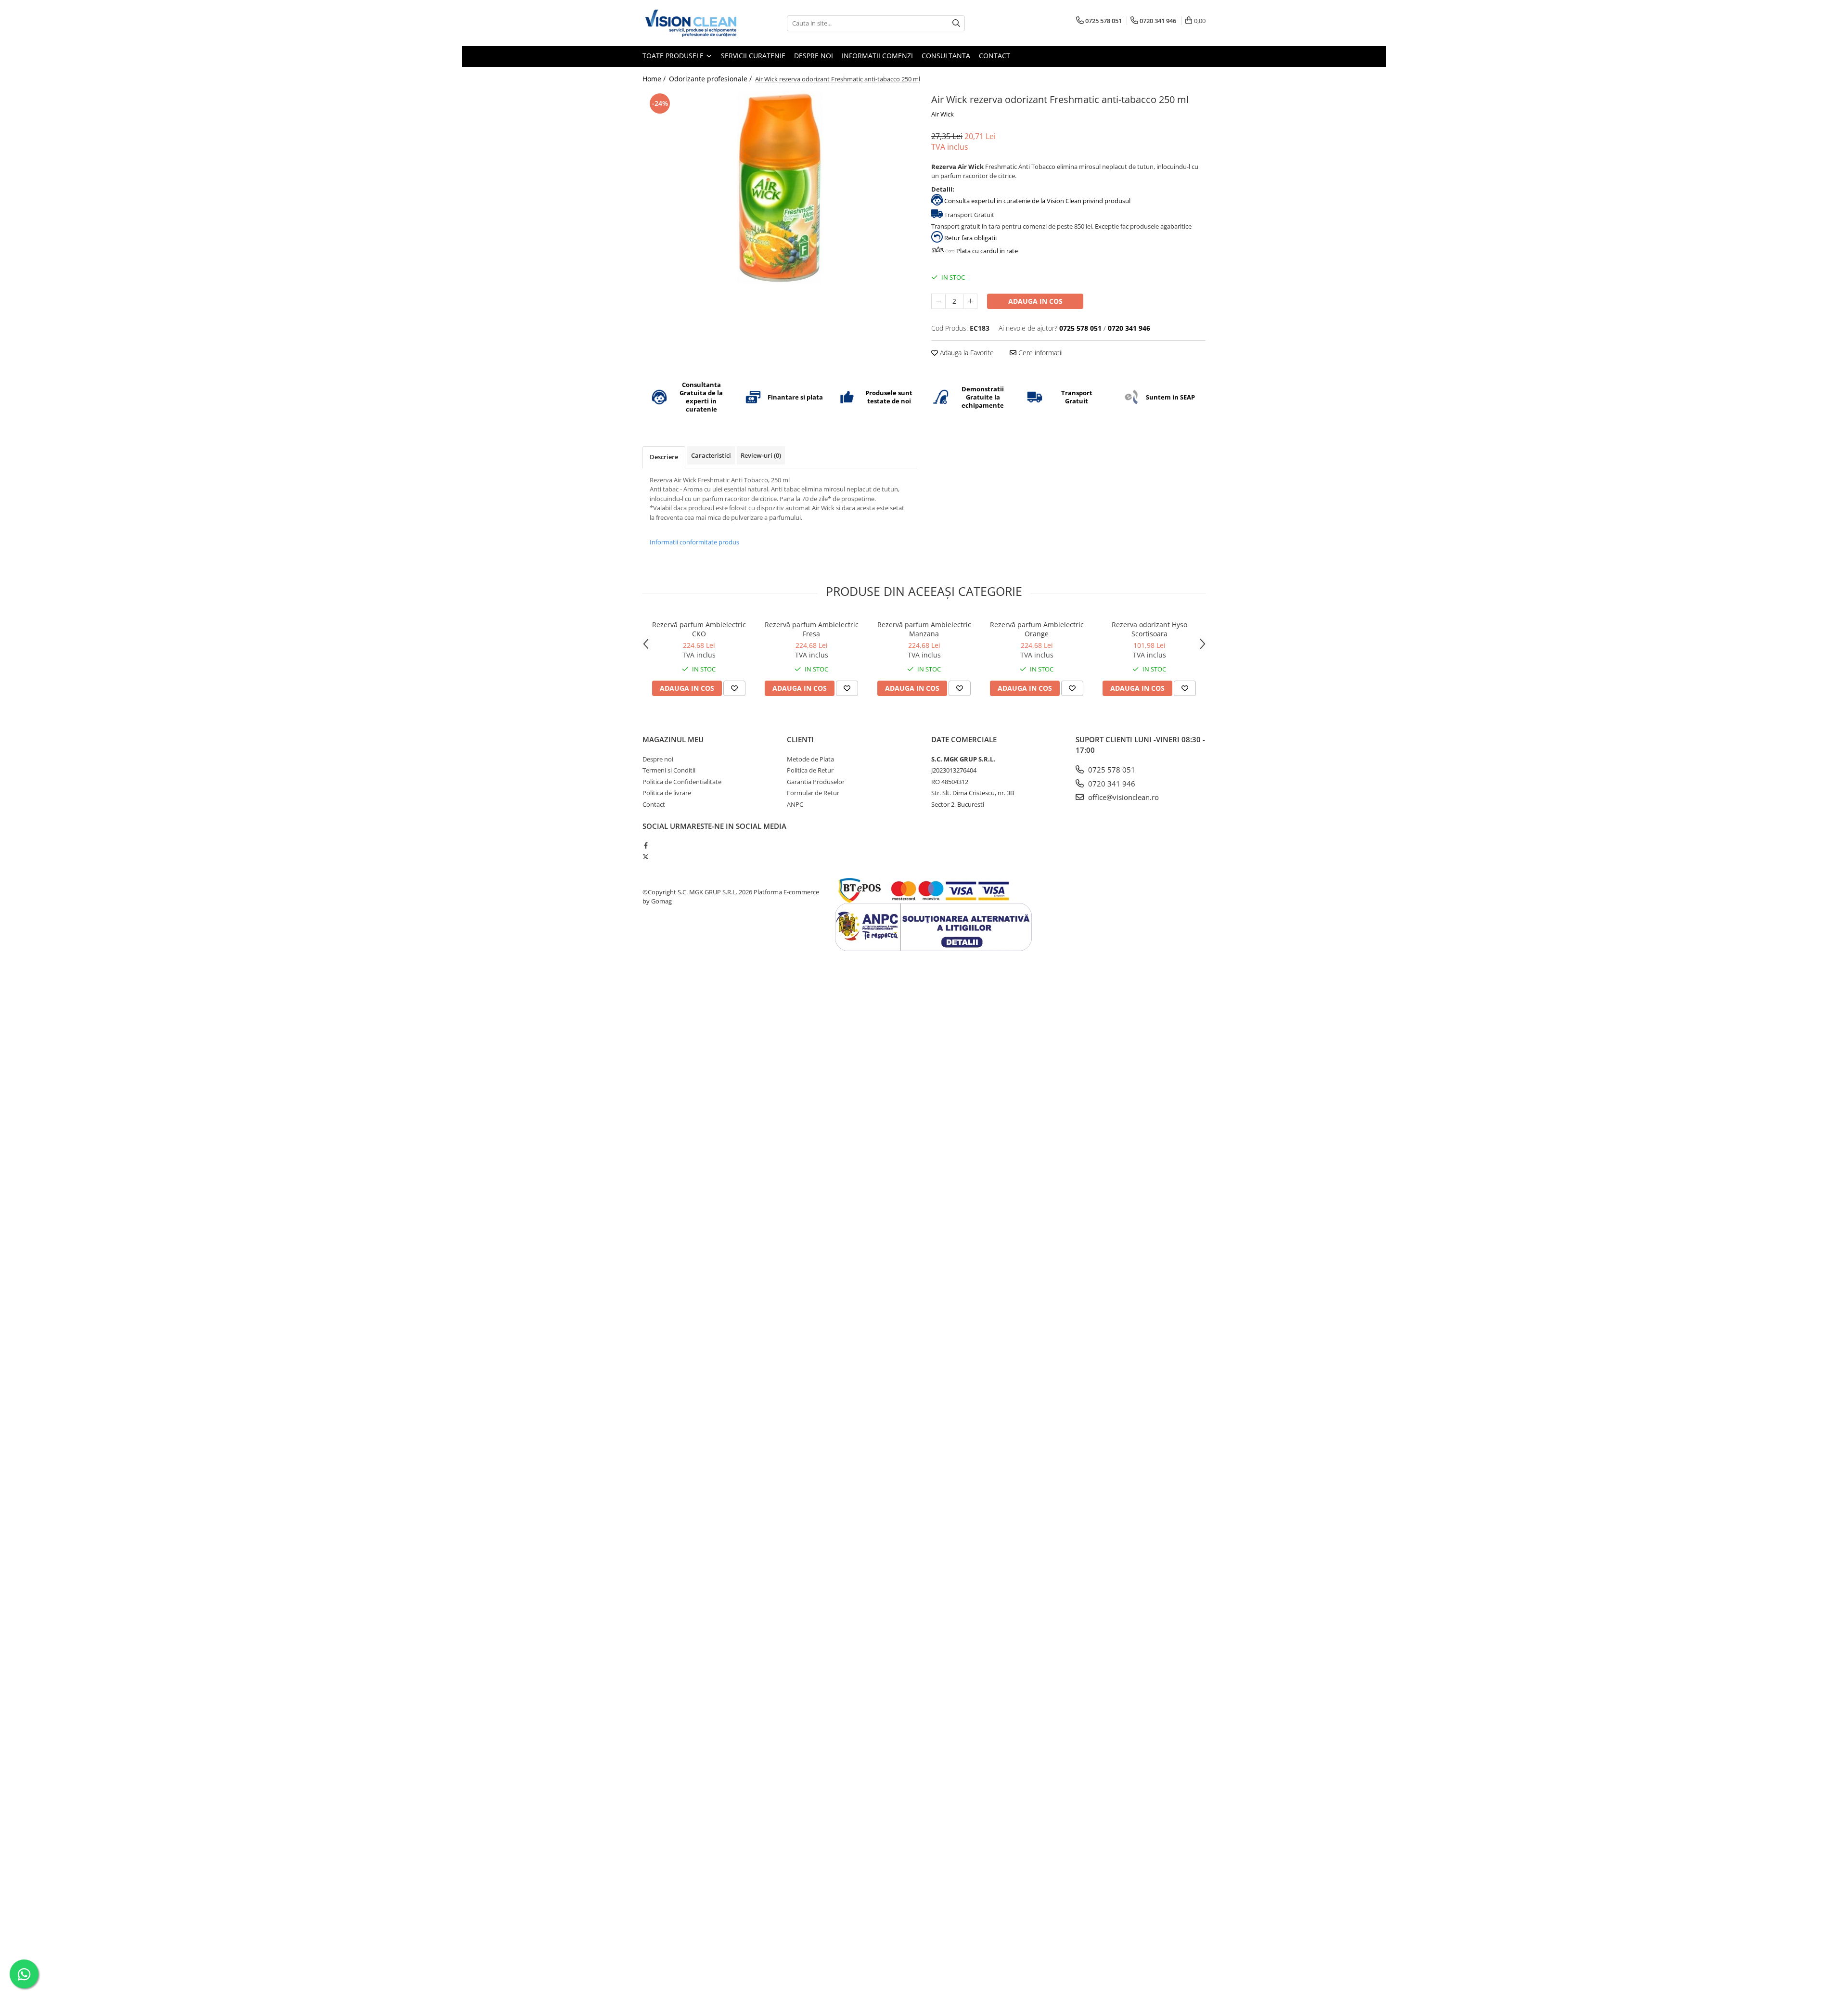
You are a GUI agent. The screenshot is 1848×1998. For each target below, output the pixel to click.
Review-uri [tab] (761, 455)
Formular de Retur (813, 793)
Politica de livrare (667, 793)
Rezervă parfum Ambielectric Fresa (812, 629)
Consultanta (946, 56)
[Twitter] (646, 857)
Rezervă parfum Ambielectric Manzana (924, 629)
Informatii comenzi (877, 56)
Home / (655, 79)
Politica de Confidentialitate (682, 782)
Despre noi (814, 56)
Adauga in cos (1035, 301)
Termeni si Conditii (669, 770)
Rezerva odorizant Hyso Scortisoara (1149, 629)
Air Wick (943, 114)
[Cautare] (956, 23)
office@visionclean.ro (1123, 797)
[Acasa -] (691, 23)
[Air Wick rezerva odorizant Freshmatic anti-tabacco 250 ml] (780, 187)
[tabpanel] (780, 187)
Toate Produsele (674, 56)
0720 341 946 (1111, 784)
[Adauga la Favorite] (734, 688)
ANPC (795, 804)
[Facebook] (646, 845)
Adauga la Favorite (966, 353)
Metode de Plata (810, 759)
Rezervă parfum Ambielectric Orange (1037, 629)
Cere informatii (1039, 353)
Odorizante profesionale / (711, 79)
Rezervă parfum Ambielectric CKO (699, 629)
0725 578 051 (1111, 770)
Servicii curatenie (753, 56)
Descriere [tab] (664, 457)
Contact (995, 56)
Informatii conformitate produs (694, 542)
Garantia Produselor (816, 782)
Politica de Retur (810, 770)
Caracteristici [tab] (711, 455)
